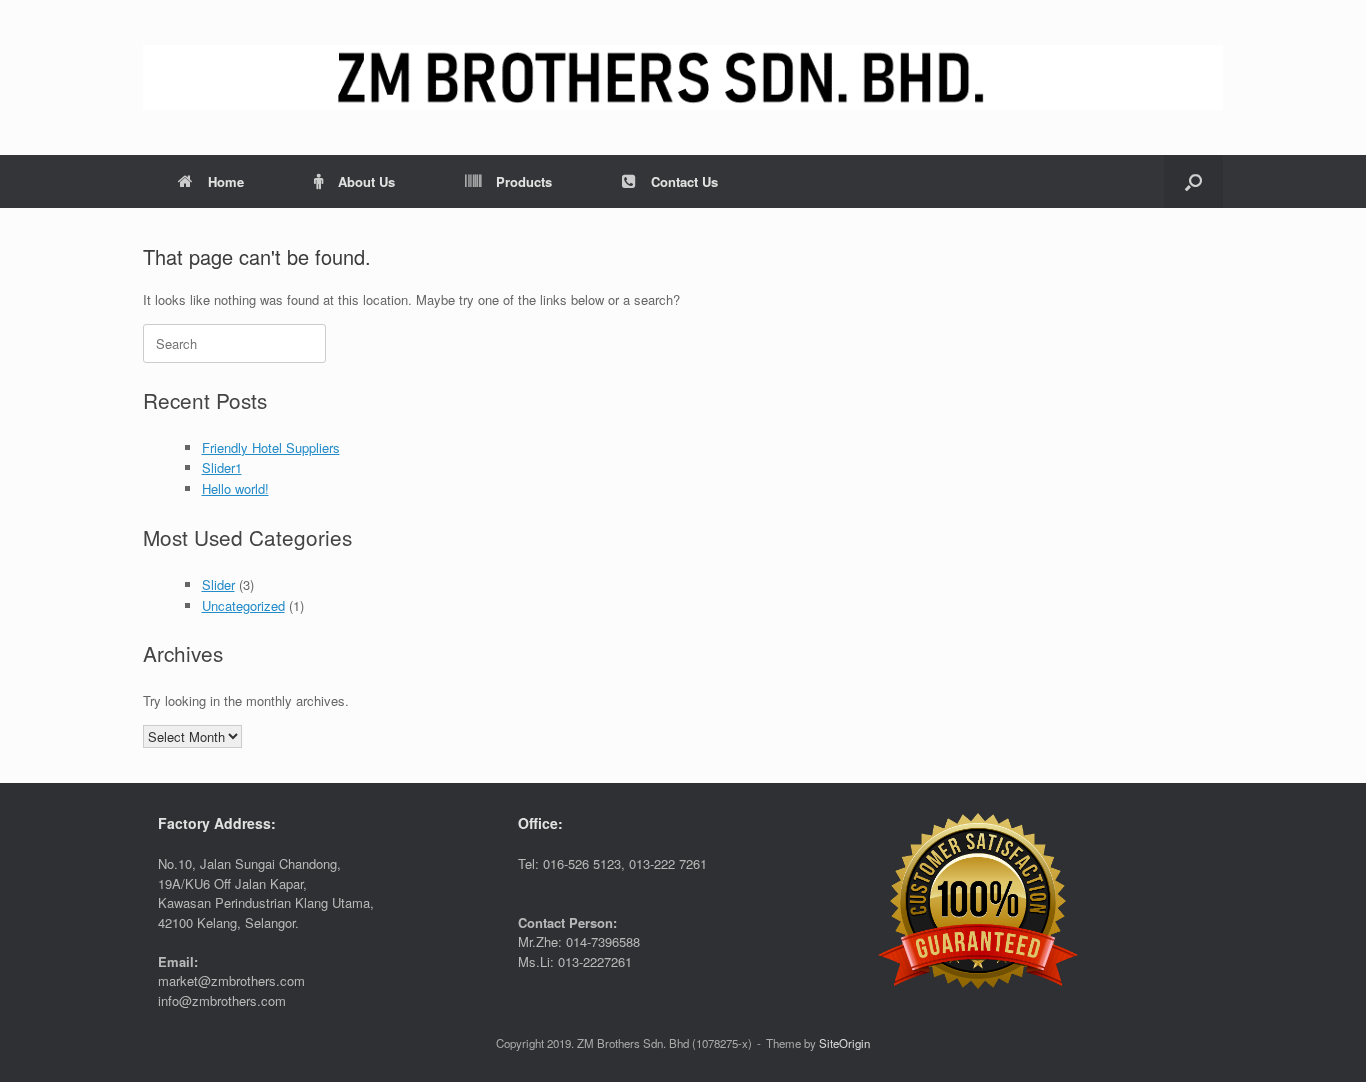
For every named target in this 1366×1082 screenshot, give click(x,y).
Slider (218, 584)
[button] (1193, 181)
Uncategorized (243, 605)
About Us (366, 181)
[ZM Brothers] (683, 77)
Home (226, 181)
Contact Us (684, 181)
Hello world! (235, 488)
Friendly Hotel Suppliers (271, 447)
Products (524, 181)
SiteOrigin (844, 1043)
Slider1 (222, 467)
